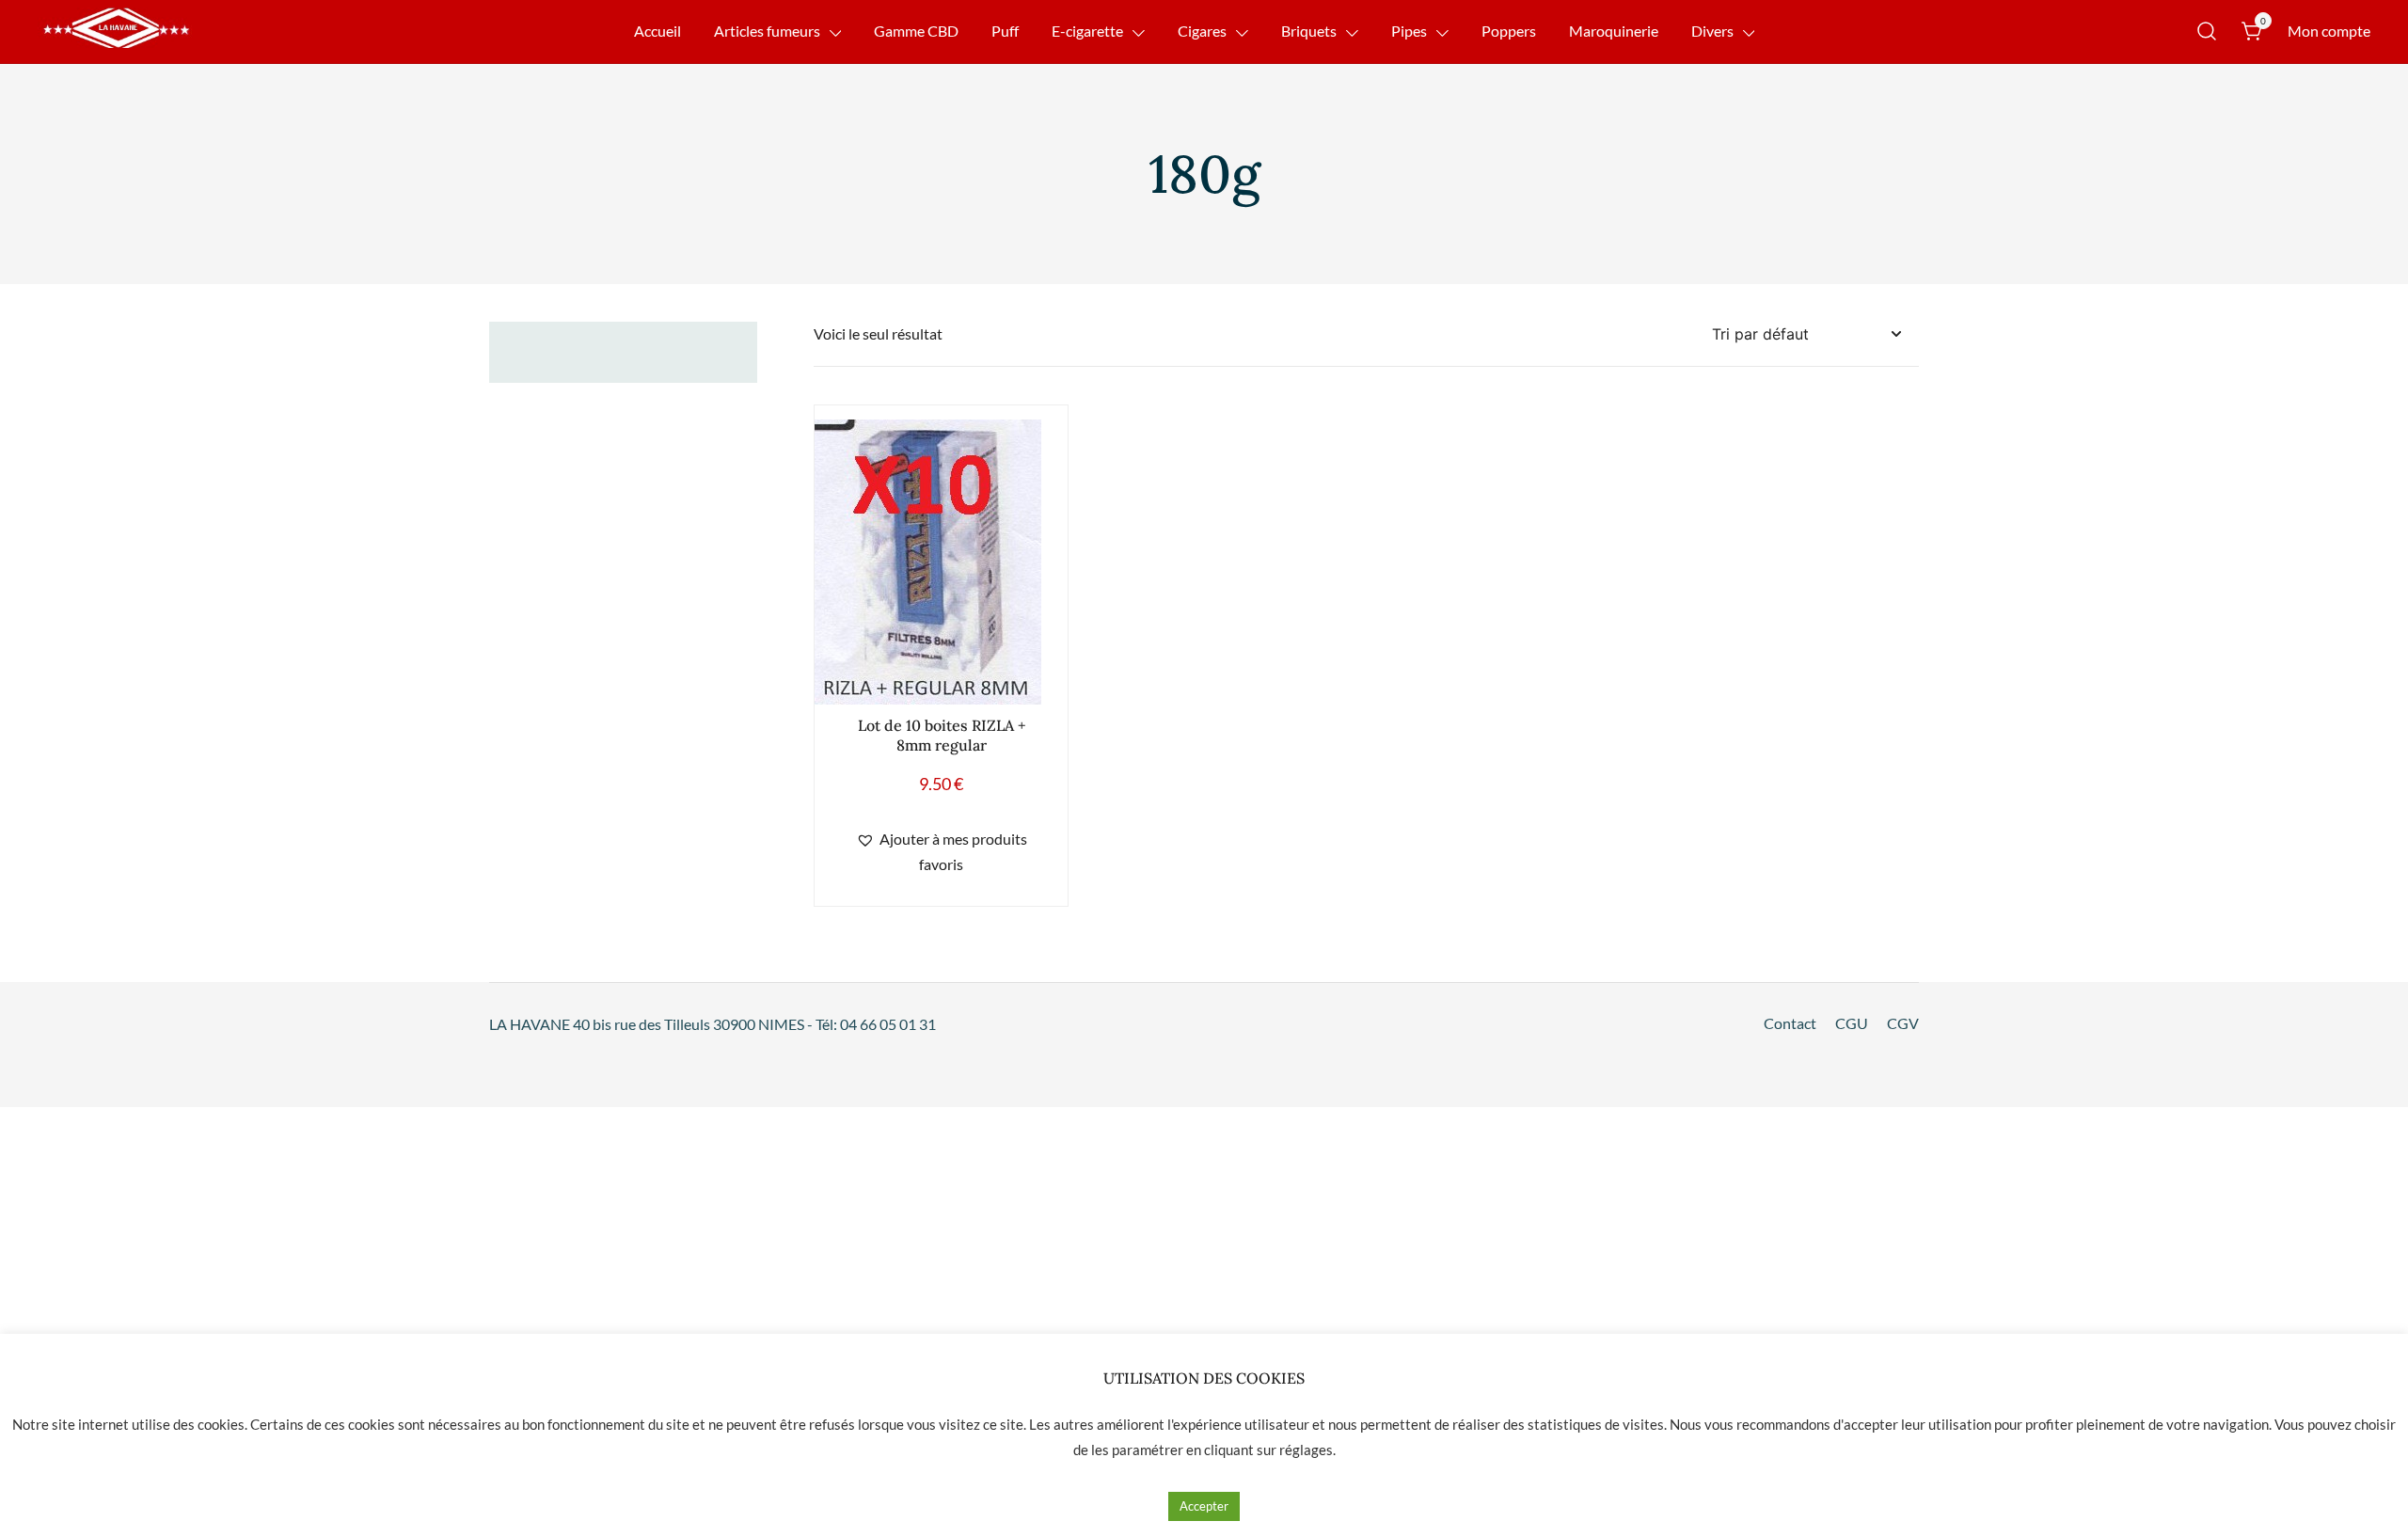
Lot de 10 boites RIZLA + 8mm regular (942, 735)
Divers (1712, 31)
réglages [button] (1306, 1450)
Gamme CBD (916, 31)
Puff (1005, 31)
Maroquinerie (1614, 31)
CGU (1852, 1023)
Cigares (1202, 31)
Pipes (1409, 31)
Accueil (657, 31)
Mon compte (2329, 31)
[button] (941, 852)
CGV (1903, 1023)
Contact (1790, 1023)
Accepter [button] (1204, 1506)
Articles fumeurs (767, 31)
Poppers (1509, 31)
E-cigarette (1087, 31)
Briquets (1309, 31)
